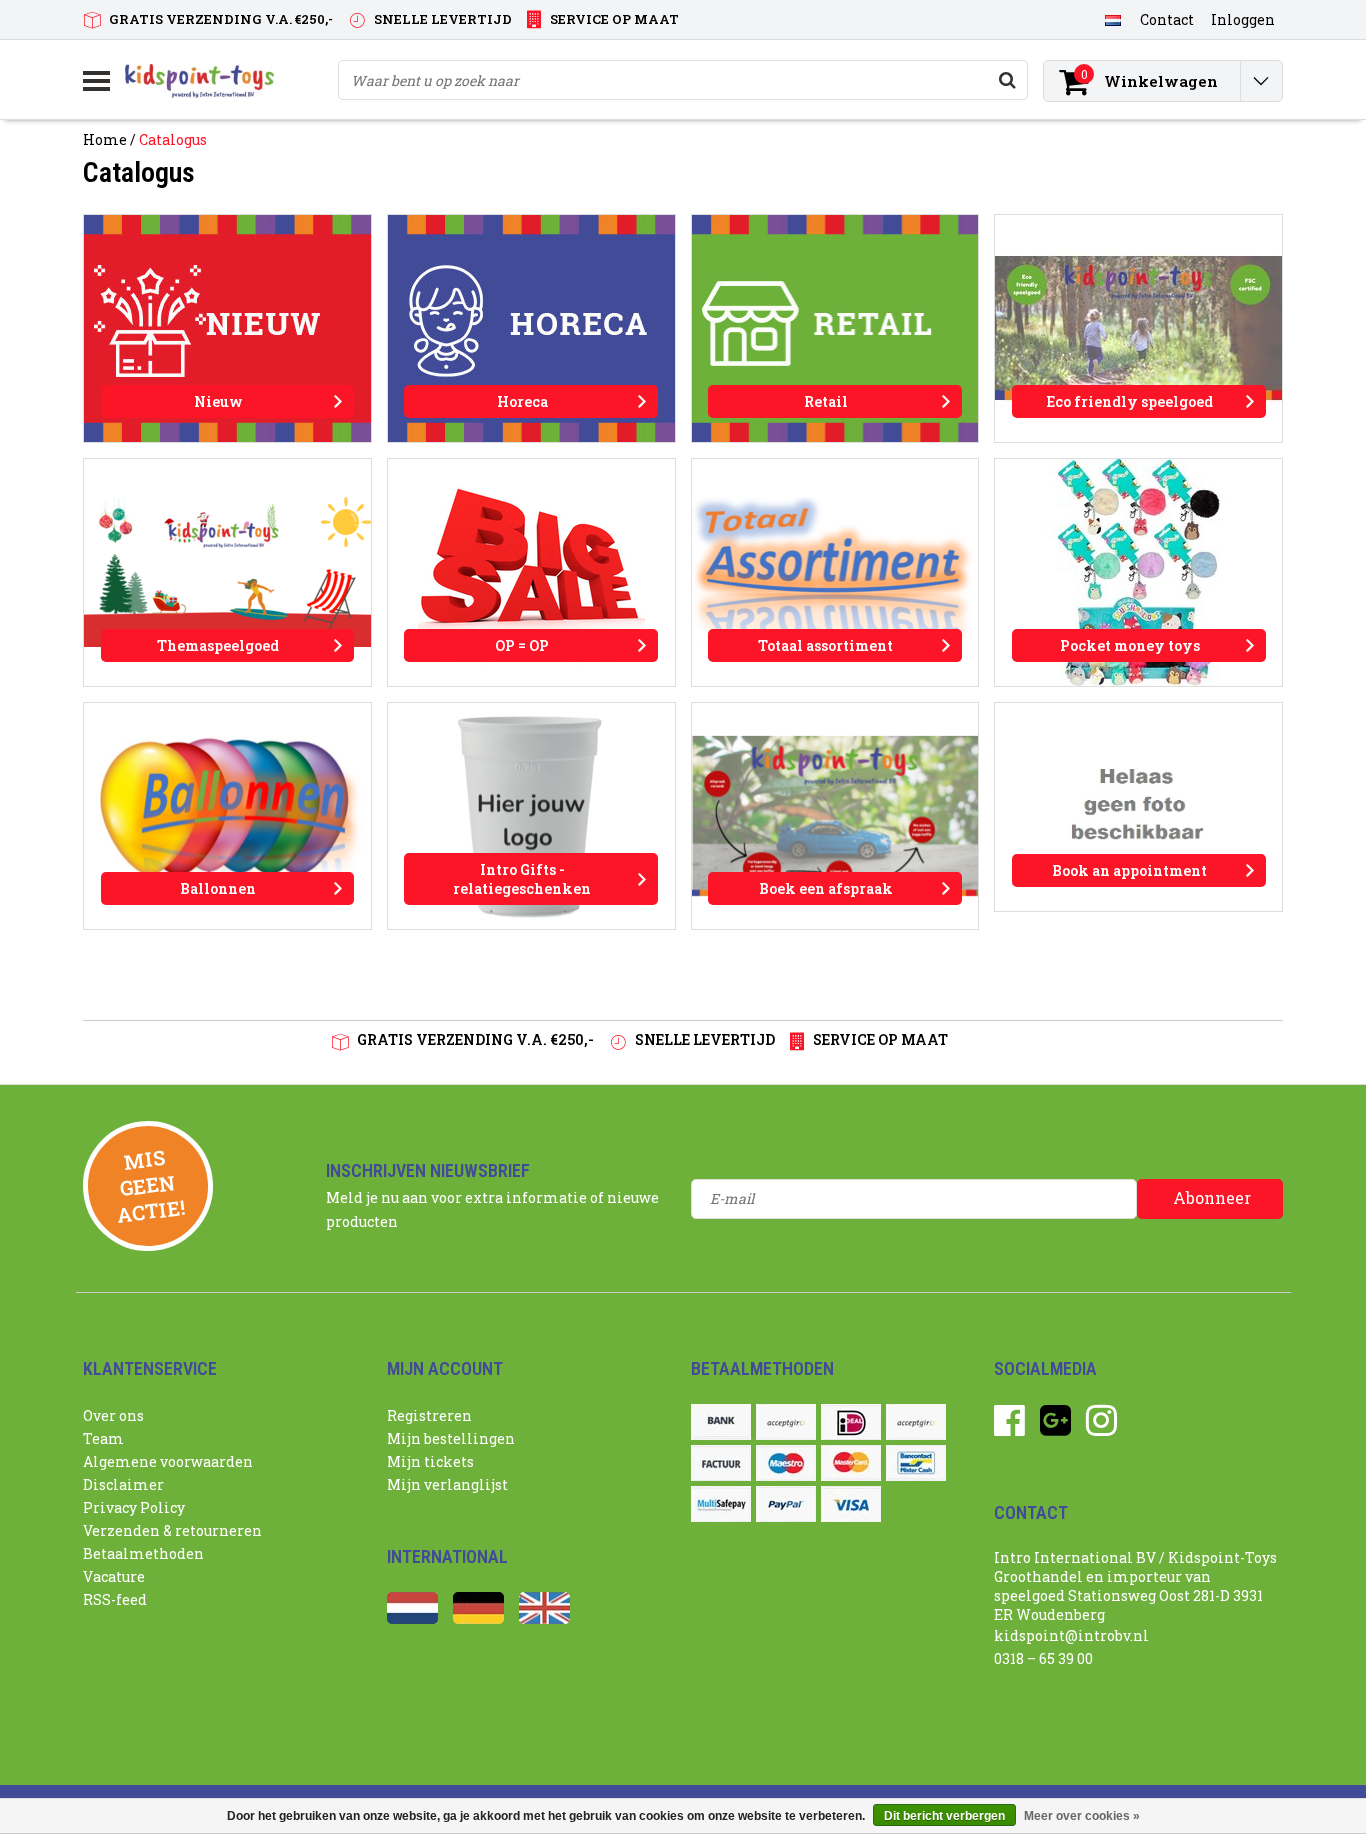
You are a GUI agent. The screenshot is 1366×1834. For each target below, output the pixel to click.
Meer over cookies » (1082, 1816)
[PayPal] (786, 1504)
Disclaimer (123, 1484)
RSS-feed (115, 1599)
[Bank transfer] (721, 1422)
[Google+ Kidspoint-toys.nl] (1055, 1427)
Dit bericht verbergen (944, 1816)
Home (105, 139)
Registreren (429, 1415)
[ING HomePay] (916, 1422)
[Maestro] (786, 1463)
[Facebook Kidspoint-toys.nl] (1009, 1427)
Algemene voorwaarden (168, 1461)
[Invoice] (721, 1463)
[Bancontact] (916, 1463)
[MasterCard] (851, 1463)
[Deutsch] (478, 1618)
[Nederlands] (1112, 19)
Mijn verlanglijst (447, 1484)
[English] (544, 1618)
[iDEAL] (851, 1422)
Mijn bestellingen (451, 1438)
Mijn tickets (430, 1461)
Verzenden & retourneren (172, 1530)
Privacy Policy (134, 1507)
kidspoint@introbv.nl (1071, 1635)
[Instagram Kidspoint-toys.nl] (1101, 1427)
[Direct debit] (786, 1422)
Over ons (113, 1415)
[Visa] (851, 1504)
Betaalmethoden (143, 1553)
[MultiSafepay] (721, 1504)
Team (103, 1438)
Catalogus (173, 139)
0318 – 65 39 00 (1043, 1658)
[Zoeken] (1007, 80)
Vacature (114, 1576)
